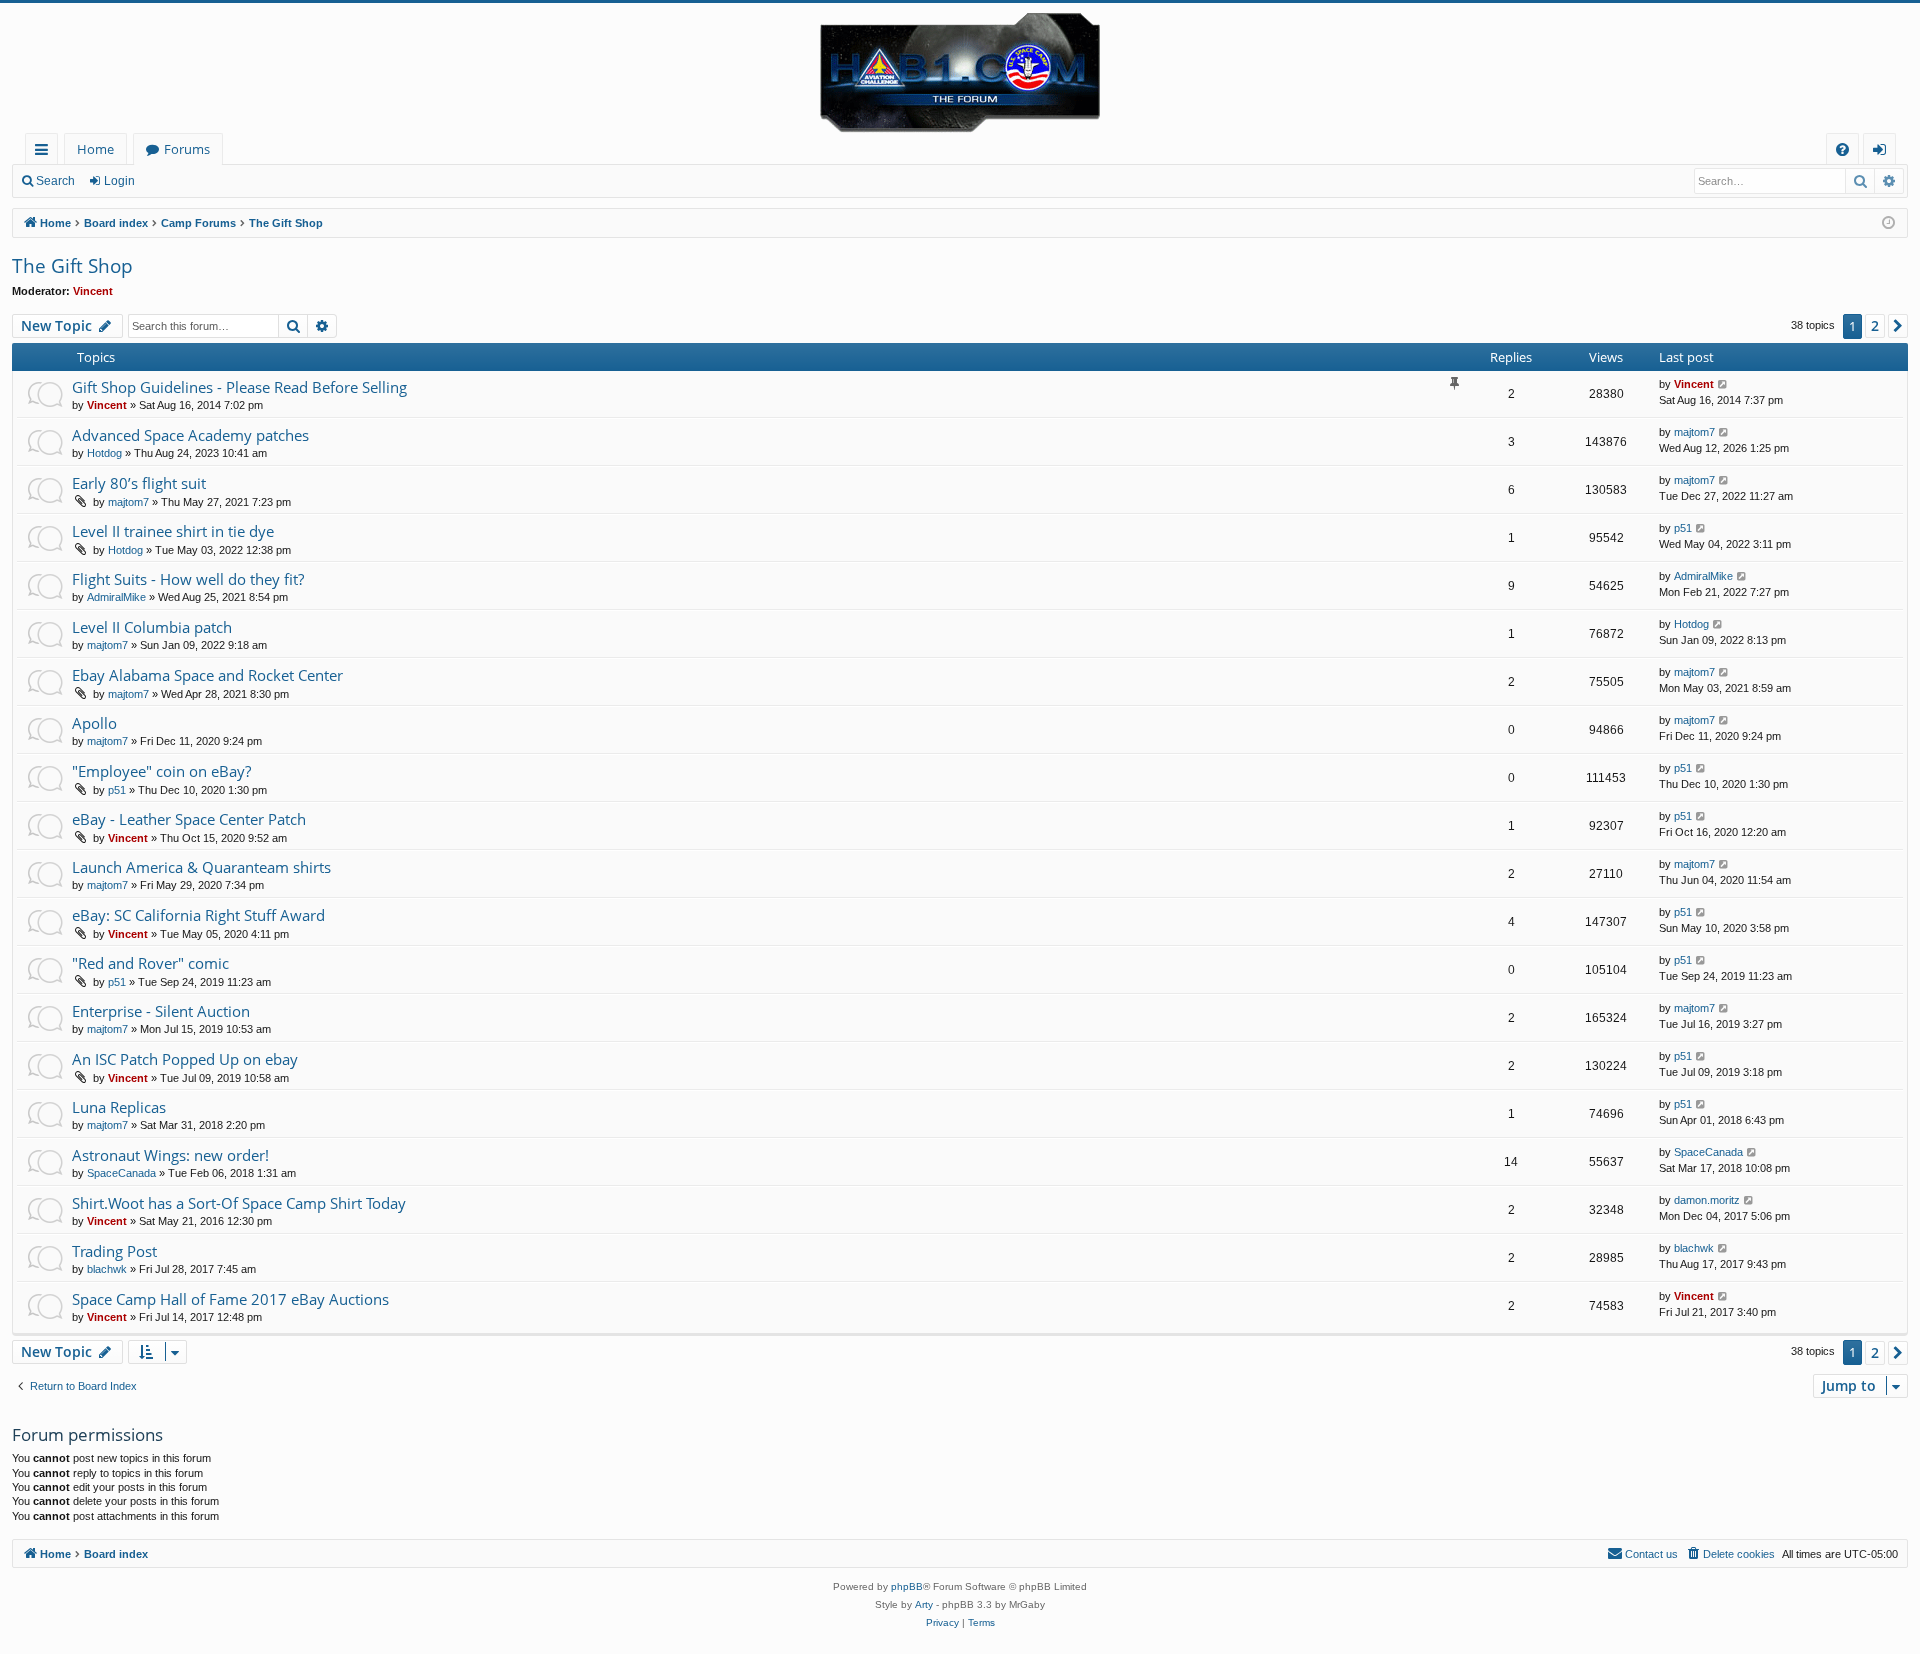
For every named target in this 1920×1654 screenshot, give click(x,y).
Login (119, 181)
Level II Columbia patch (152, 627)
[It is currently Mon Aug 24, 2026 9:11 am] (1888, 223)
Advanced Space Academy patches (190, 435)
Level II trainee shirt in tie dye (173, 531)
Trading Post (114, 1251)
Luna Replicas (119, 1107)
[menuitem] (1842, 149)
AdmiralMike (116, 597)
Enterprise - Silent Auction (161, 1011)
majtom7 (1694, 432)
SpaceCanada (121, 1173)
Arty (924, 1604)
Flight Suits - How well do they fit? (188, 579)
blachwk (107, 1269)
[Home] (960, 68)
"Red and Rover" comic (150, 963)
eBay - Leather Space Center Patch (189, 819)
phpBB (907, 1586)
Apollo (94, 723)
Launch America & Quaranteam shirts (201, 867)
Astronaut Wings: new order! (170, 1155)
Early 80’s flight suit (139, 483)
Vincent (93, 291)
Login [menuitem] (1883, 152)
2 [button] (1875, 325)
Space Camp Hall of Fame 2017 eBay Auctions (230, 1299)
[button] (1898, 326)
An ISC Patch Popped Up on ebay (185, 1059)
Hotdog (104, 453)
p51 (1683, 528)
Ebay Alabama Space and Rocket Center (207, 675)
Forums (187, 149)
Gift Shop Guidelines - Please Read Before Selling (239, 387)
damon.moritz (1707, 1200)
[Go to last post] (1723, 384)
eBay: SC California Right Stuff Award (198, 915)
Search (55, 181)
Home (95, 149)
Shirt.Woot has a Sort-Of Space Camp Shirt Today (239, 1203)
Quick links (45, 152)
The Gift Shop (72, 266)
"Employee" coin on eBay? (161, 771)
